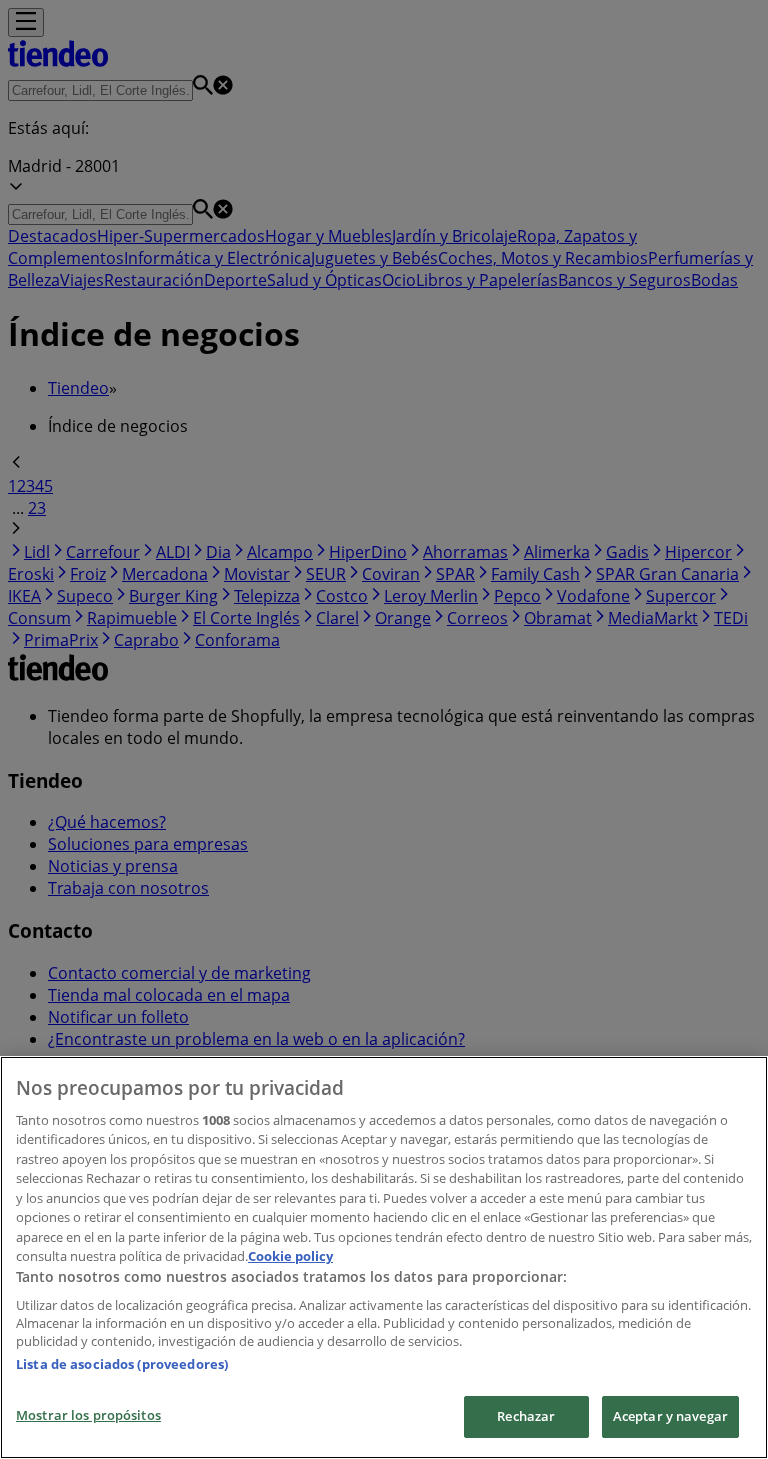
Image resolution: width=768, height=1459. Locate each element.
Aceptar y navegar (670, 1416)
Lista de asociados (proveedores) (122, 1364)
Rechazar (526, 1416)
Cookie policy (290, 1256)
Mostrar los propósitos (88, 1415)
